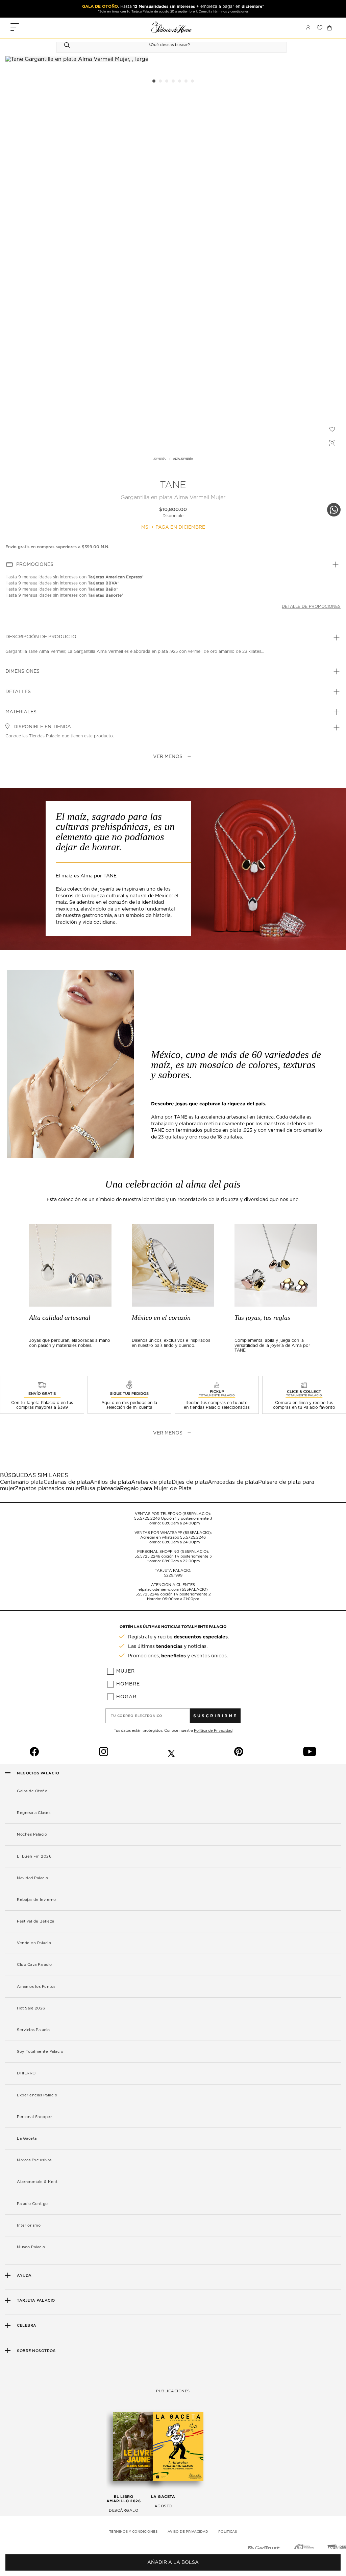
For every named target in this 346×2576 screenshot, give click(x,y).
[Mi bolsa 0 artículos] (329, 28)
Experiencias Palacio (37, 2095)
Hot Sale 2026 (31, 2008)
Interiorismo (29, 2225)
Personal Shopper (34, 2117)
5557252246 (147, 1594)
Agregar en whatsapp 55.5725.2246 (173, 1537)
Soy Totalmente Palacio (40, 2052)
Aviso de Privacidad (188, 2532)
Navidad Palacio (33, 1878)
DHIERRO (26, 2073)
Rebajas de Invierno (36, 1900)
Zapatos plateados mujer (48, 1489)
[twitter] (171, 1752)
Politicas (228, 2532)
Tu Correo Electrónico (137, 1716)
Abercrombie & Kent (37, 2182)
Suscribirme (215, 1716)
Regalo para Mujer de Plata (156, 1489)
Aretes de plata (151, 1482)
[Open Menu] (15, 28)
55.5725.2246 (147, 1519)
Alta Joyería (183, 459)
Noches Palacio (32, 1834)
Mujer (126, 1671)
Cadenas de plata (67, 1482)
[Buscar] (68, 45)
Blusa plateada (100, 1489)
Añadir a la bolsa (173, 2562)
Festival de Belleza (36, 1921)
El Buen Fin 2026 (34, 1856)
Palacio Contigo (32, 2204)
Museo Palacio (31, 2247)
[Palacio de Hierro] (172, 27)
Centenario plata (22, 1482)
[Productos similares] (331, 442)
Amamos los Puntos (36, 1987)
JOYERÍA (159, 459)
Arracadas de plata (233, 1482)
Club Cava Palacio (34, 1965)
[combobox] (165, 45)
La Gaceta (27, 2138)
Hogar (126, 1697)
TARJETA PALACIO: (173, 1571)
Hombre (128, 1684)
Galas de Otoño (32, 1791)
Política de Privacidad (213, 1731)
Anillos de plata (110, 1482)
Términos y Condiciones (133, 2532)
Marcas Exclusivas (34, 2160)
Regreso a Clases (34, 1813)
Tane (173, 485)
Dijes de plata (190, 1482)
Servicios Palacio (33, 2030)
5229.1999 (173, 1575)
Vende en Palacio (34, 1943)
